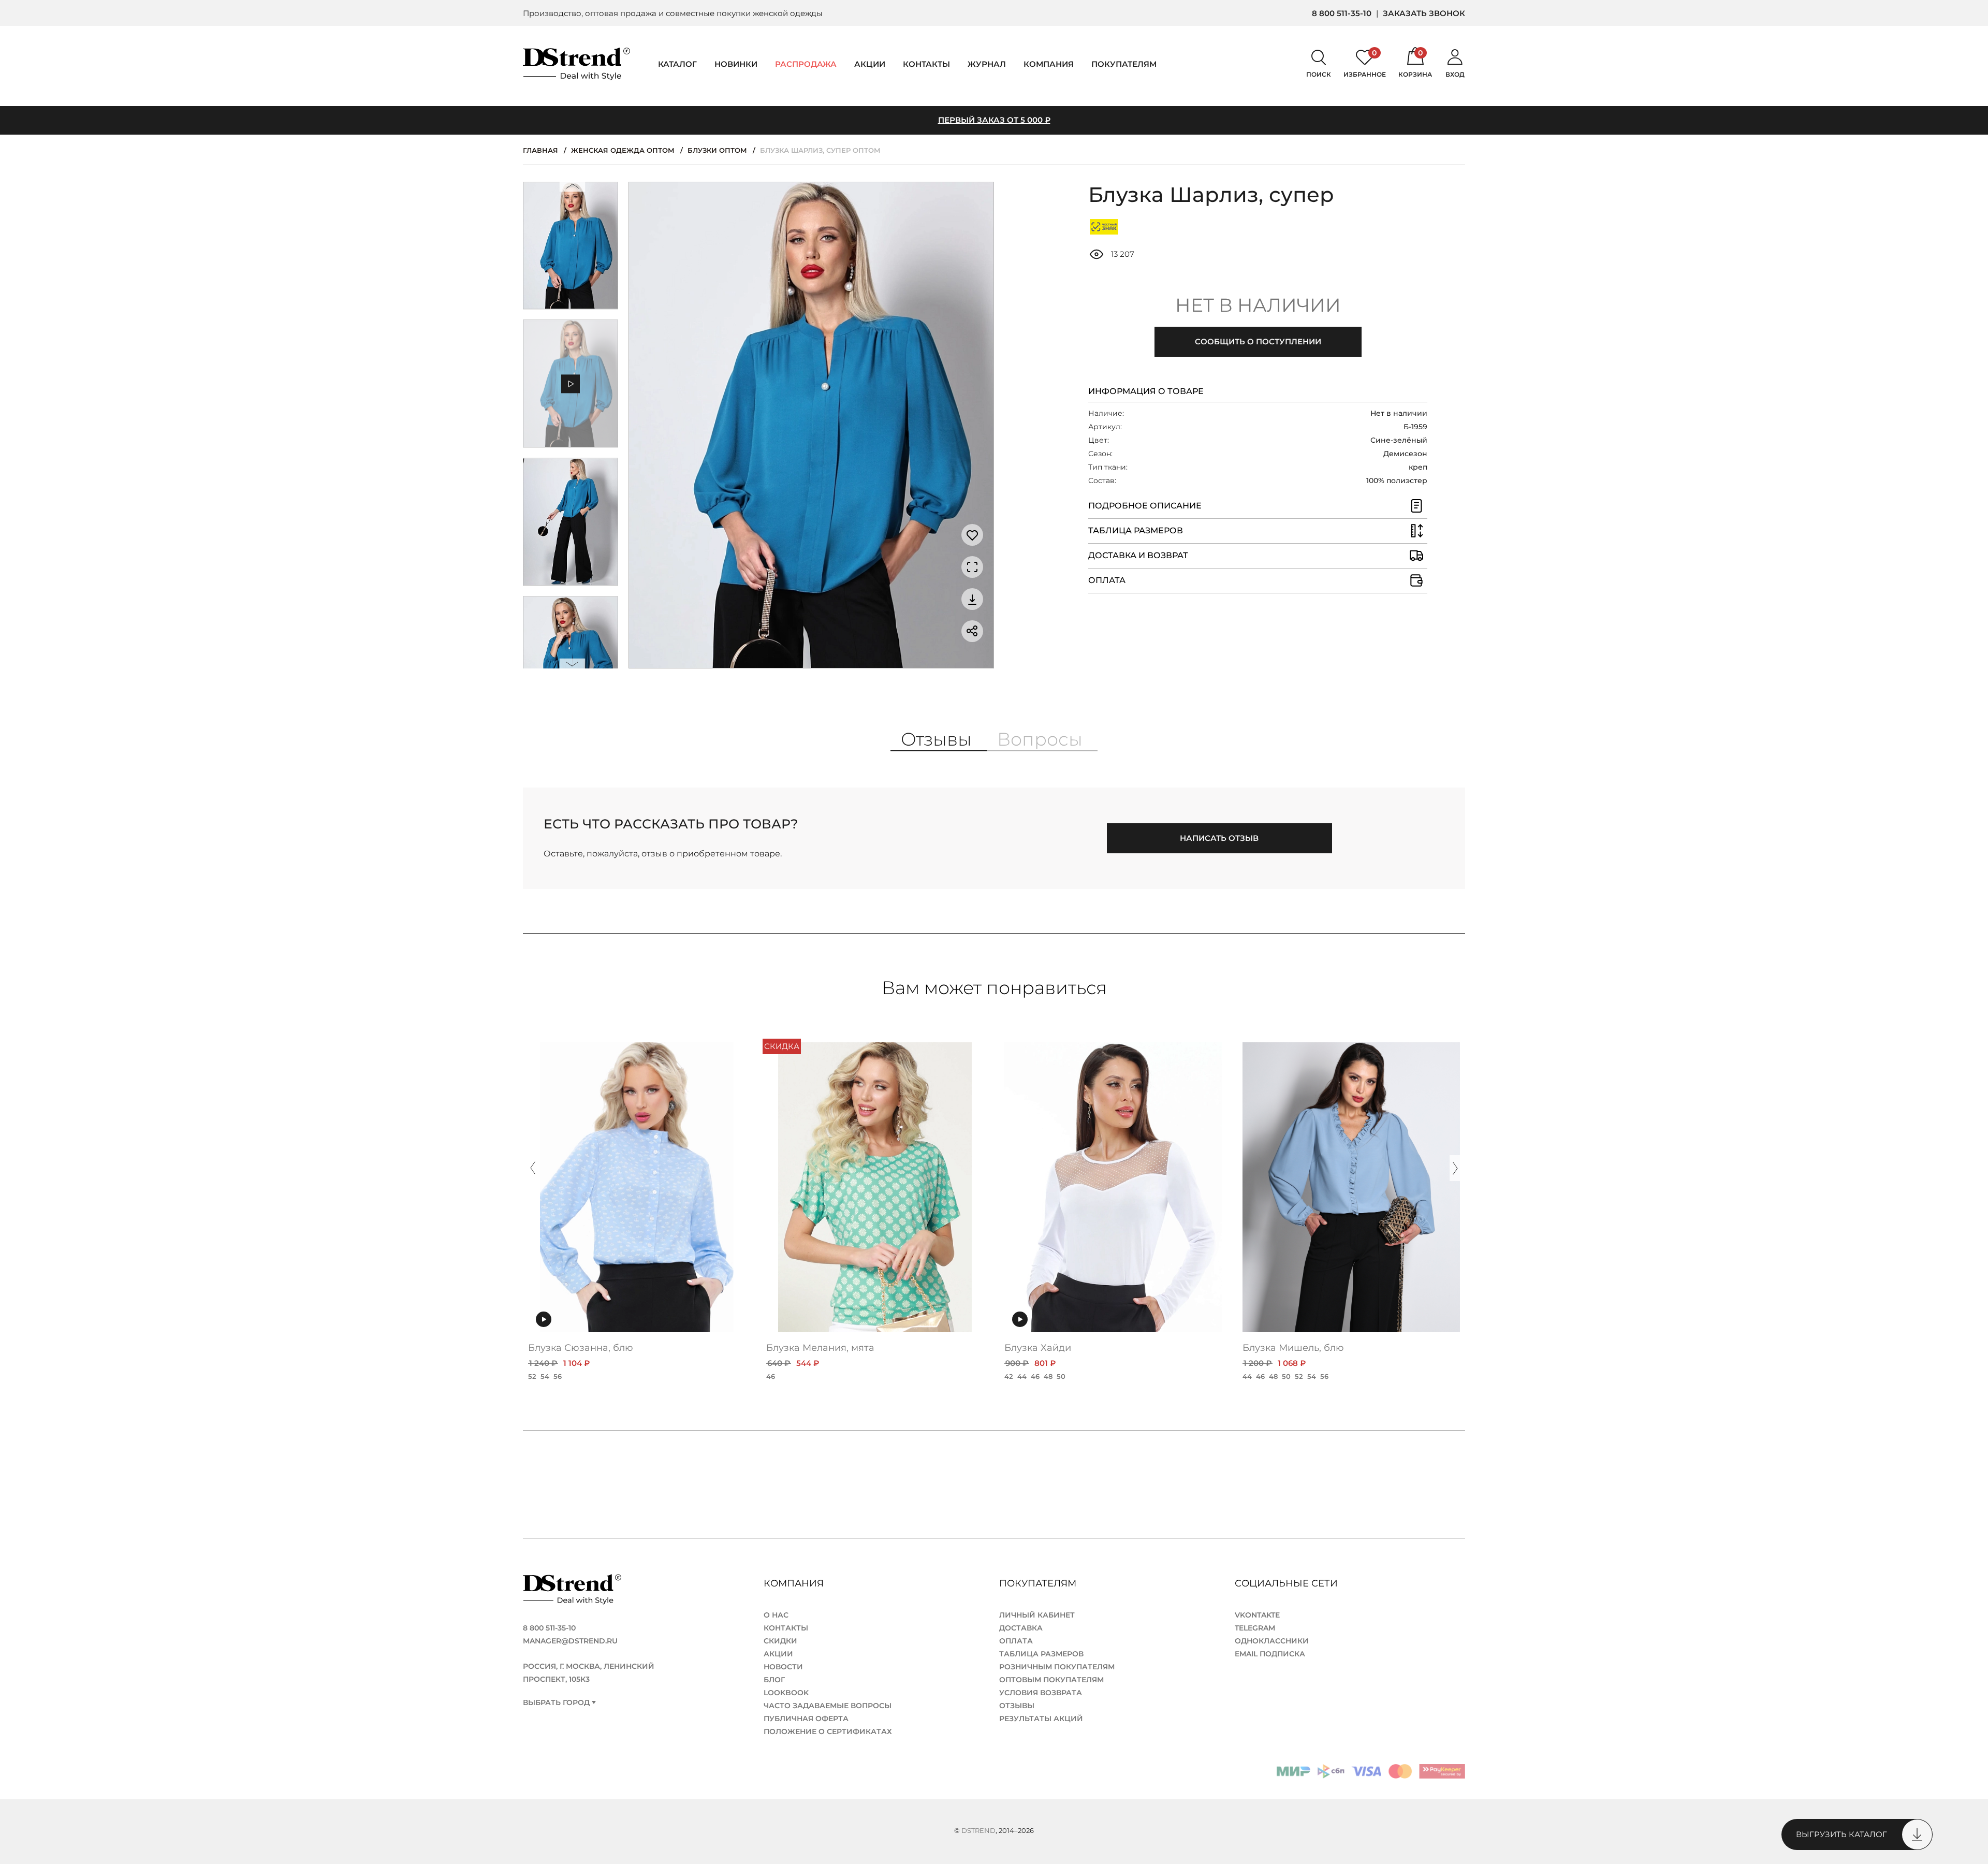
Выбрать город (556, 1703)
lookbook (786, 1693)
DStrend (978, 1830)
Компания (1049, 64)
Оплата (1016, 1641)
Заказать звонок (1424, 13)
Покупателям (1039, 1583)
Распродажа (806, 64)
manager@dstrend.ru (570, 1641)
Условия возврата (1041, 1693)
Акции (870, 64)
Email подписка (1270, 1654)
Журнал (987, 64)
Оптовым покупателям (1051, 1680)
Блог (774, 1680)
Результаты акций (1041, 1719)
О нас (776, 1615)
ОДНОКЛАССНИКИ (1272, 1641)
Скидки (780, 1641)
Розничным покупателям (1057, 1667)
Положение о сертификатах (828, 1731)
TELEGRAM (1255, 1628)
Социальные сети (1288, 1583)
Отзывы (1017, 1706)
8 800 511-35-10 (1342, 13)
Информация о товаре (1146, 391)
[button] (573, 189)
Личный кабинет (1037, 1615)
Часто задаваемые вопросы (828, 1706)
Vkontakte (1257, 1615)
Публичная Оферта (806, 1719)
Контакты (926, 64)
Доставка (1021, 1628)
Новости (783, 1667)
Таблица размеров (1041, 1654)
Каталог (677, 64)
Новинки (736, 64)
